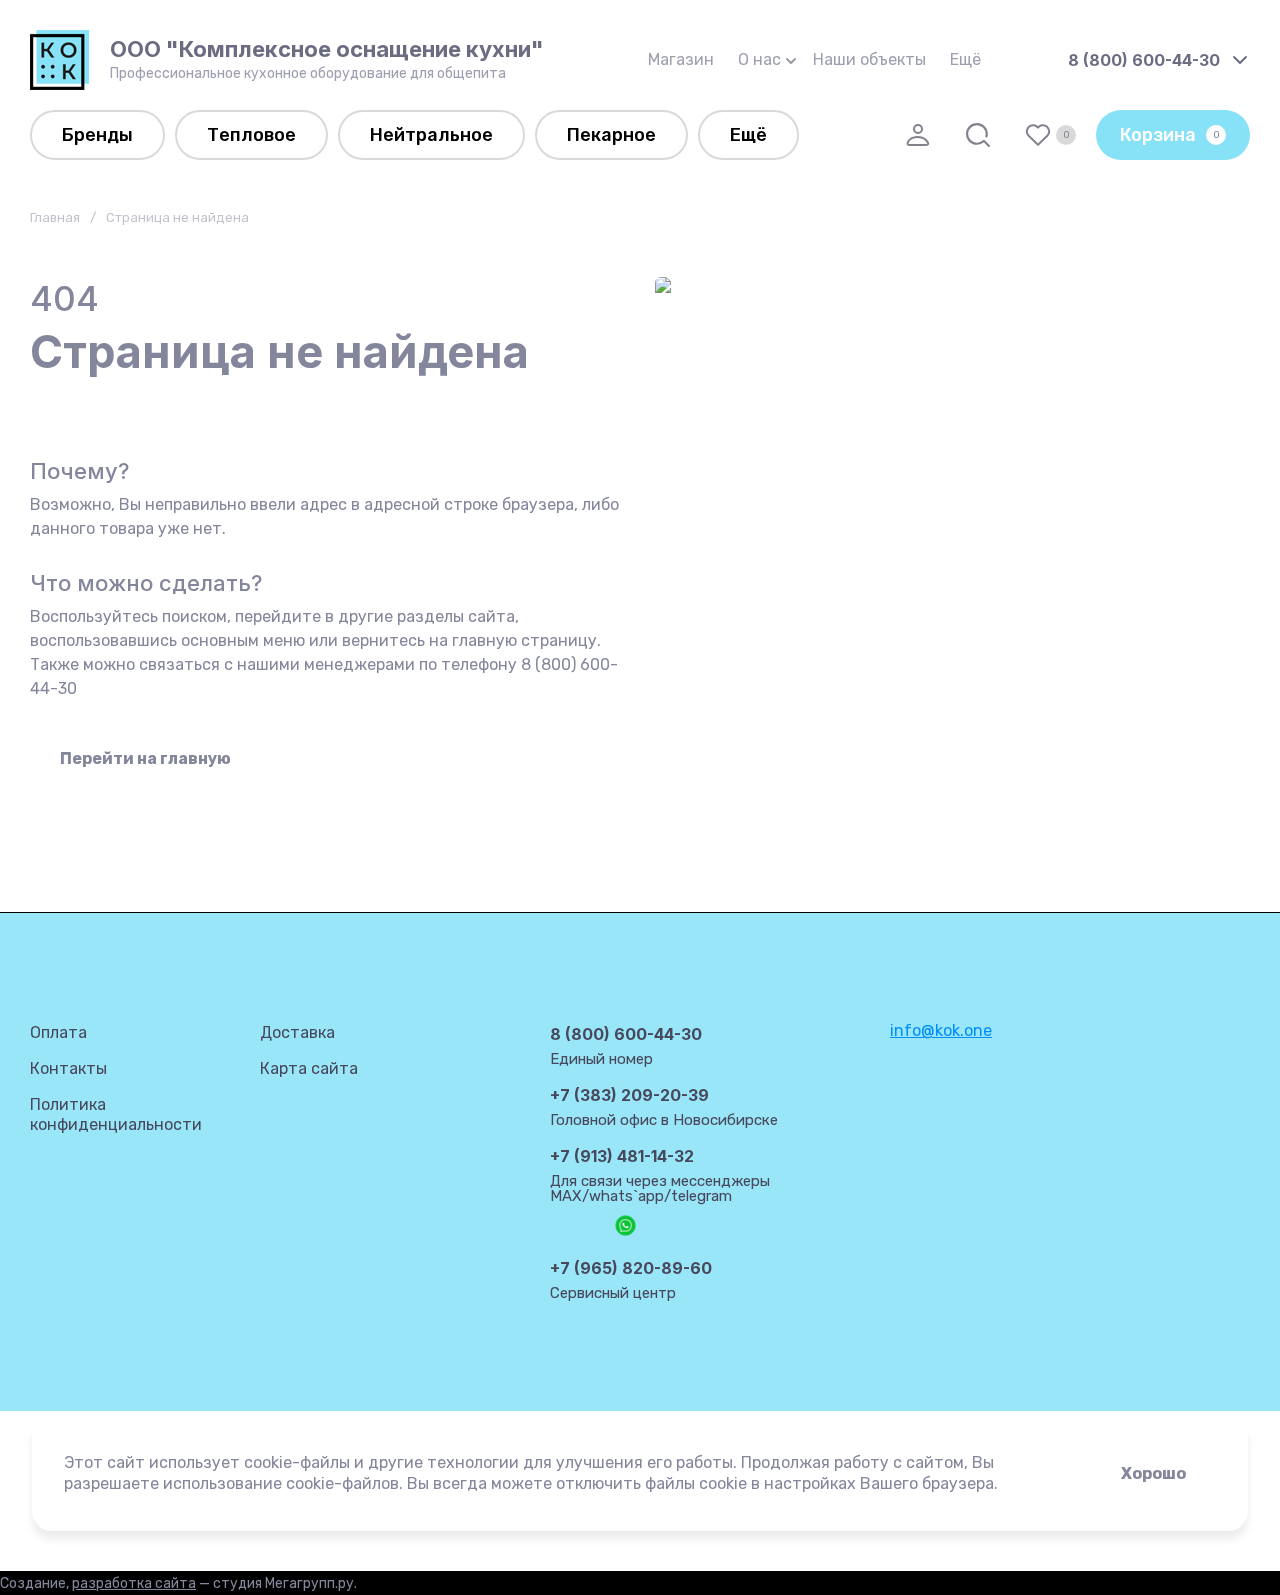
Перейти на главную (145, 758)
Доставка (297, 1032)
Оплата (58, 1032)
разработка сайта (134, 1583)
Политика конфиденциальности (116, 1114)
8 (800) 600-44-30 (1144, 60)
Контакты (68, 1068)
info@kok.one (941, 1030)
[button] (918, 135)
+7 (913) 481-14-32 (622, 1156)
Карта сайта (309, 1068)
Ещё (965, 59)
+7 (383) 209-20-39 (629, 1095)
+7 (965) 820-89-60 (631, 1268)
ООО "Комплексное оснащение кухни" (327, 49)
